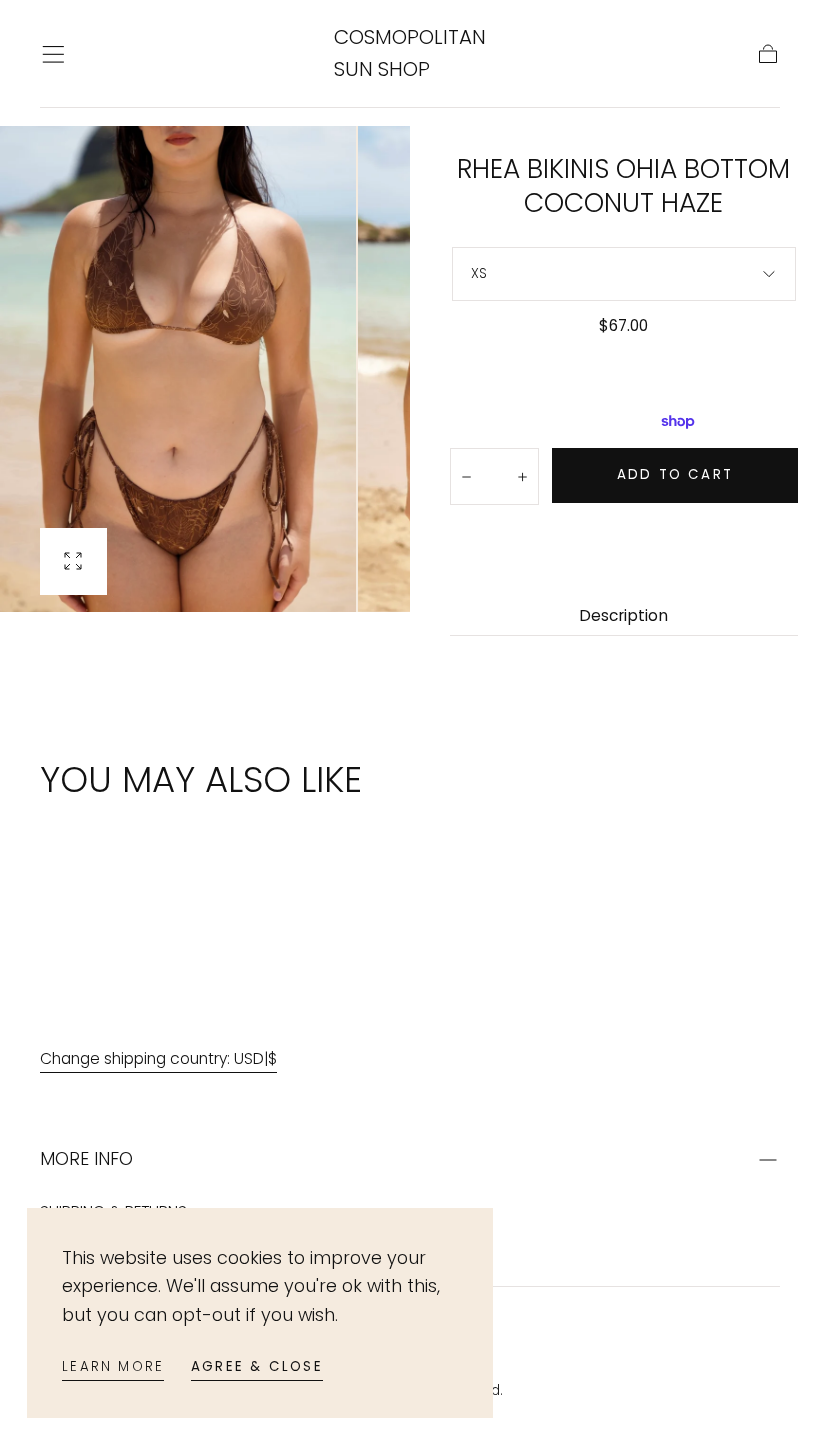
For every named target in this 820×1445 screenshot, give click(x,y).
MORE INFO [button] (86, 1158)
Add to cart (675, 474)
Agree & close (257, 1366)
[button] (53, 54)
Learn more (113, 1366)
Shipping (541, 353)
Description (623, 617)
